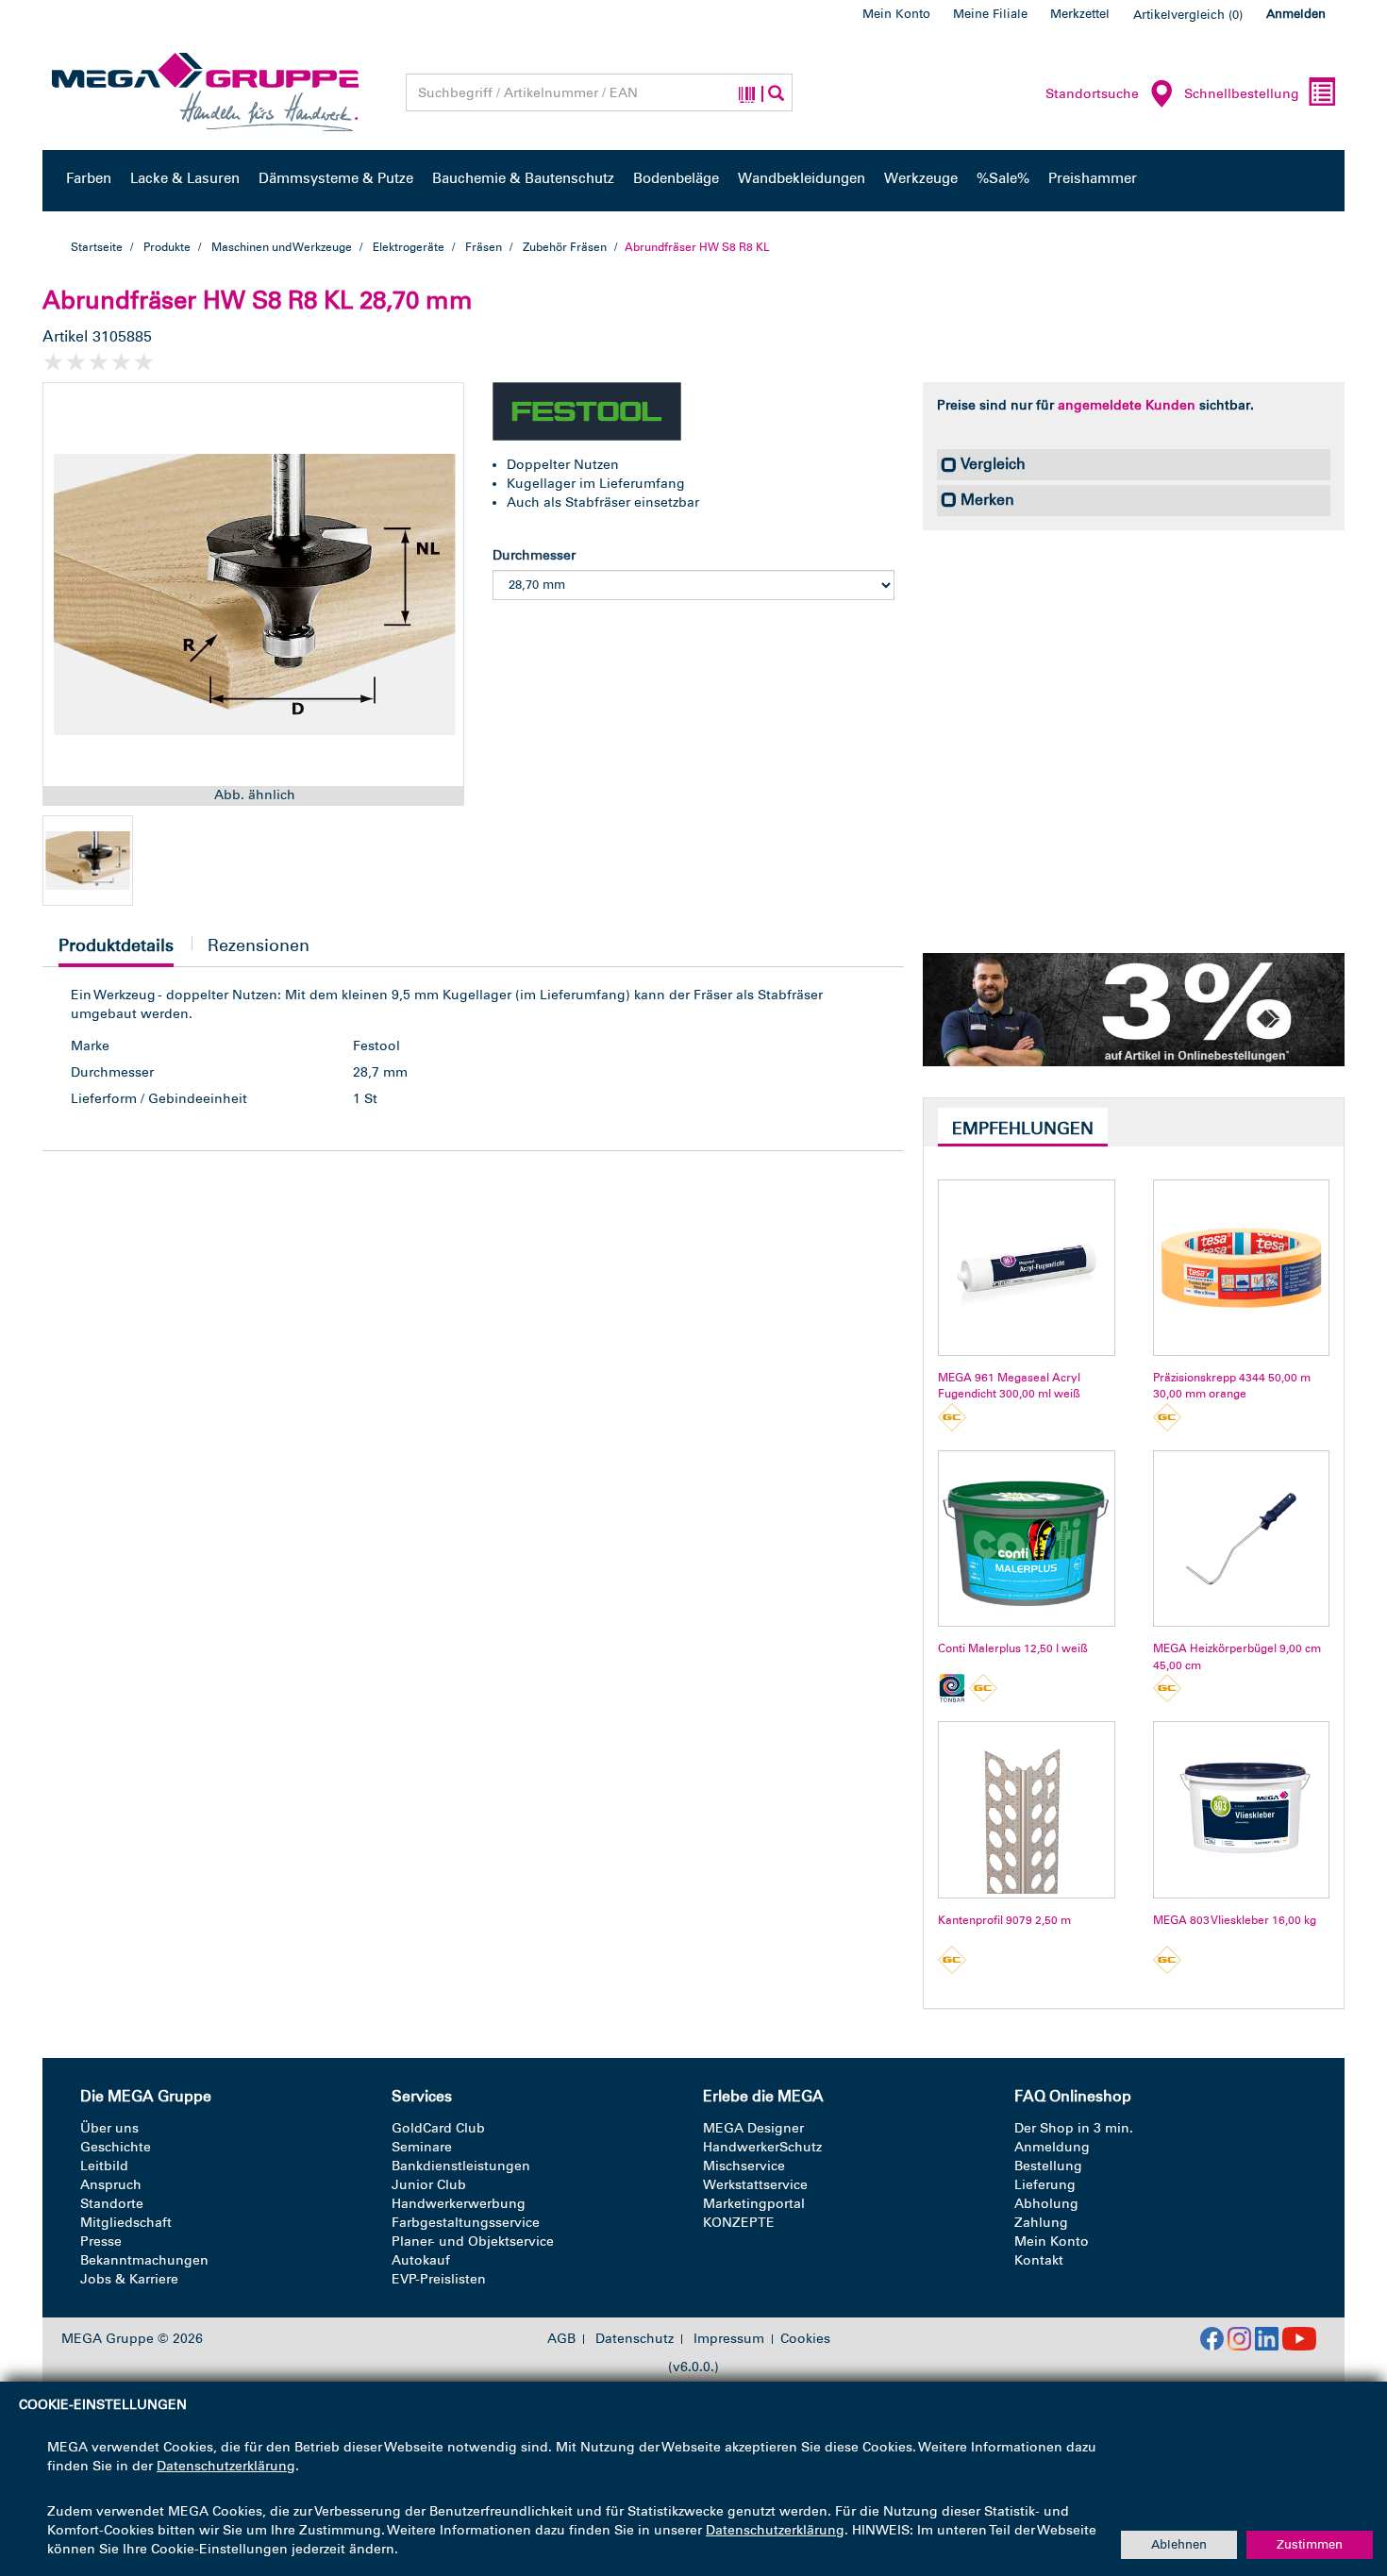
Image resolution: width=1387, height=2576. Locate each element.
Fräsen (484, 247)
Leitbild (104, 2166)
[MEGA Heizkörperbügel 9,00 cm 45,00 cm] (1241, 1539)
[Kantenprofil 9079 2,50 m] (1026, 1809)
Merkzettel (1080, 14)
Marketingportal (754, 2204)
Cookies (805, 2339)
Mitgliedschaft (126, 2223)
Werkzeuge (921, 178)
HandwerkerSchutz (762, 2147)
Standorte (112, 2204)
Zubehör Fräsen (565, 247)
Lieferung (1045, 2185)
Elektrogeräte (409, 247)
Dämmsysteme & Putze (336, 178)
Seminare (422, 2147)
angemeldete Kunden (1127, 405)
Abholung (1046, 2204)
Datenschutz (635, 2339)
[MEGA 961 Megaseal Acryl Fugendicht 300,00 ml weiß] (1026, 1268)
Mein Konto (896, 14)
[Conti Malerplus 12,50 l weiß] (1026, 1539)
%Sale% (1003, 178)
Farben (89, 178)
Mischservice (744, 2166)
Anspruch (111, 2185)
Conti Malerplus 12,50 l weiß (1013, 1648)
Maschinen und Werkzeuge (282, 247)
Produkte (167, 247)
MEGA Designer (753, 2128)
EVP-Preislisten (439, 2279)
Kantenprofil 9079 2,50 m (1004, 1920)
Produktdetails (116, 951)
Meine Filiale (990, 14)
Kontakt (1039, 2260)
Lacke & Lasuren (185, 178)
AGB (561, 2339)
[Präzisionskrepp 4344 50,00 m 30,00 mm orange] (1241, 1268)
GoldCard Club (438, 2128)
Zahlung (1041, 2223)
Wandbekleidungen (802, 178)
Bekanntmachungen (144, 2260)
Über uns (109, 2128)
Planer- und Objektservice (473, 2241)
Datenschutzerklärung (226, 2466)
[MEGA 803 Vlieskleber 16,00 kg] (1241, 1809)
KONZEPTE (739, 2223)
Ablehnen (1179, 2544)
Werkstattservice (755, 2185)
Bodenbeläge (676, 178)
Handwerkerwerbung (459, 2204)
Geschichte (116, 2147)
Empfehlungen (1023, 1129)
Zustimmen (1310, 2544)
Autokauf (421, 2260)
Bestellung (1048, 2166)
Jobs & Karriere (129, 2279)
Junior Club (429, 2185)
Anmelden (1296, 14)
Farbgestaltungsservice (466, 2223)
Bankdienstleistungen (461, 2166)
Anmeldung (1052, 2147)
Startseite (97, 247)
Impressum (729, 2339)
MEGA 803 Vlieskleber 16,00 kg (1235, 1920)
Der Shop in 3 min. (1074, 2128)
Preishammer (1093, 178)
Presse (101, 2241)
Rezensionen (259, 945)
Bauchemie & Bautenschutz (523, 178)
